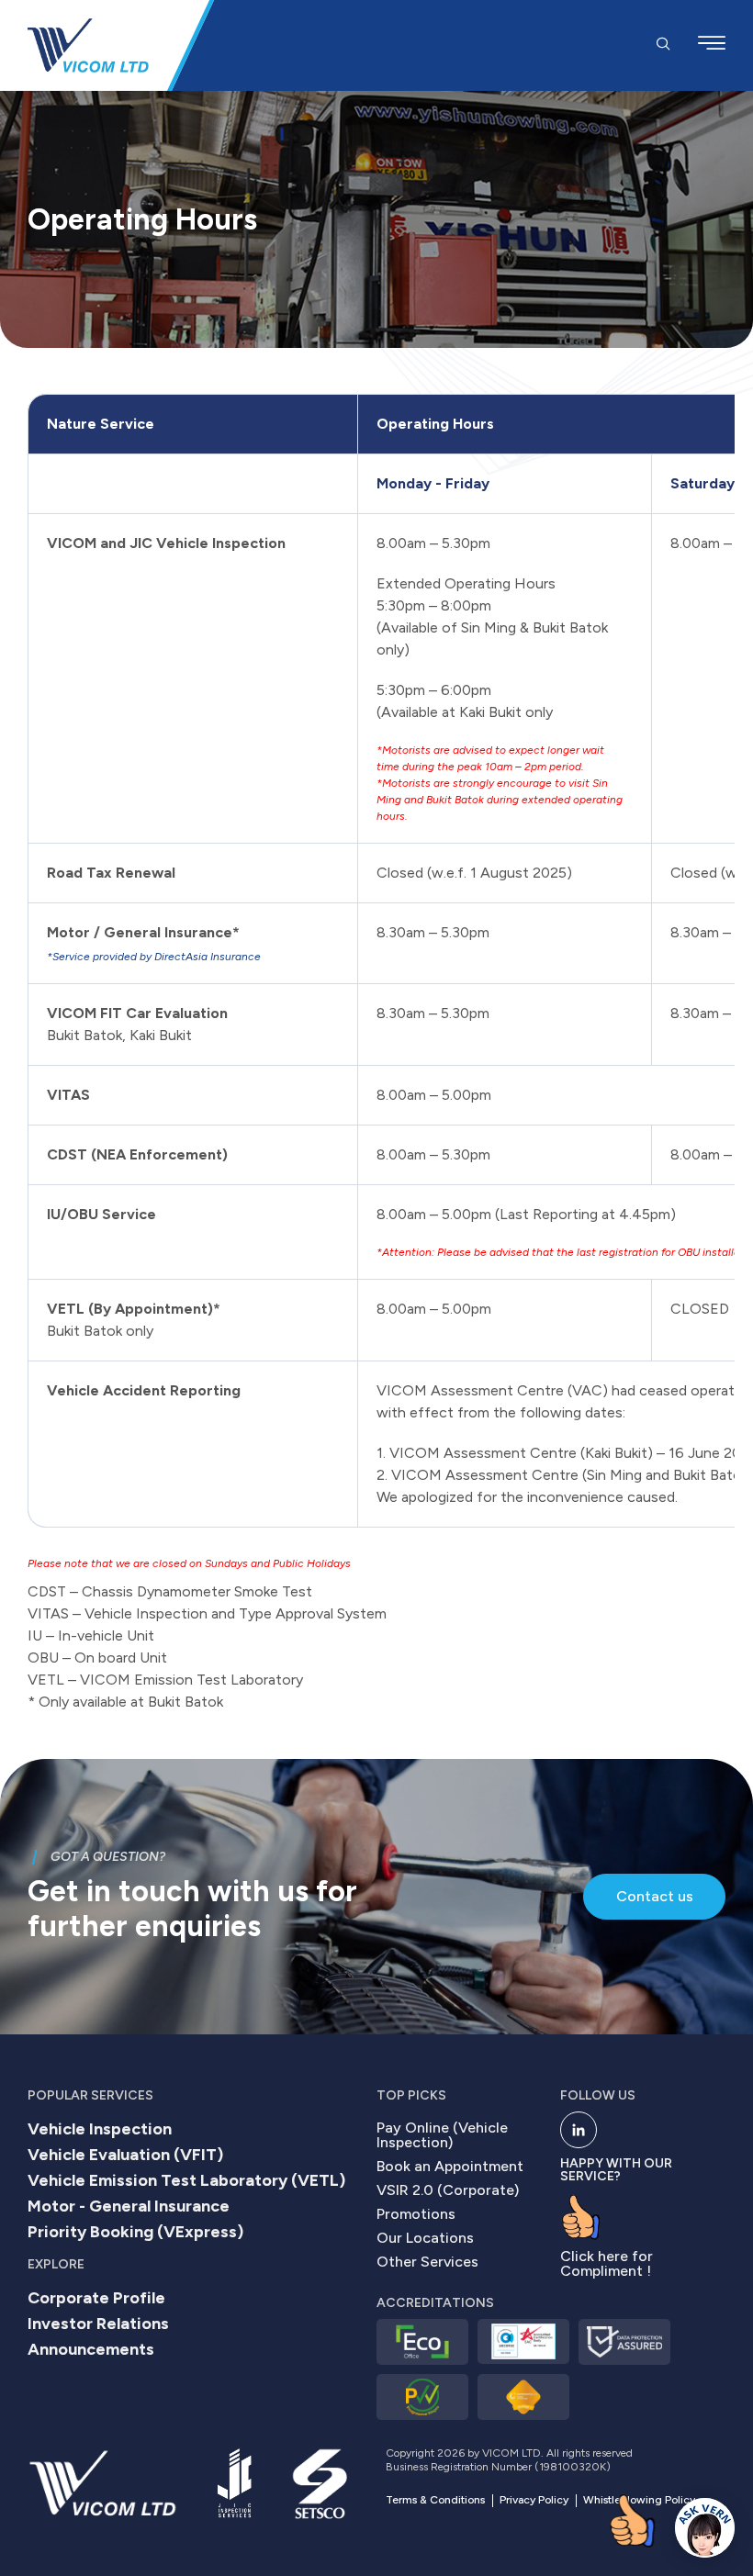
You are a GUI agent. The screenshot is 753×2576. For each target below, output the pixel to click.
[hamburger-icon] (712, 45)
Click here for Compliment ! (607, 2263)
